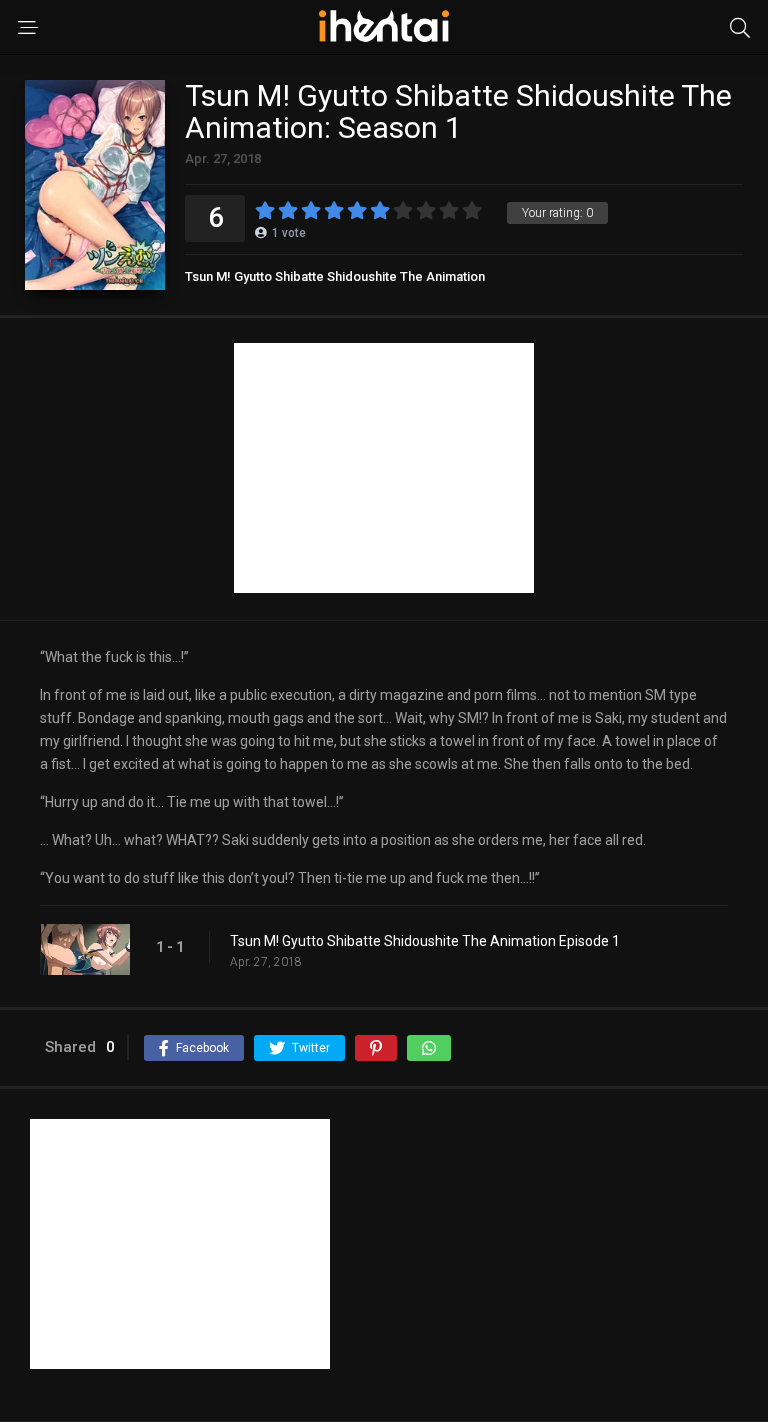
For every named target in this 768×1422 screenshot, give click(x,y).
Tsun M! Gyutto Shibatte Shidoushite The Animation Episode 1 (425, 941)
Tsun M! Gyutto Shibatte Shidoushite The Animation (335, 276)
